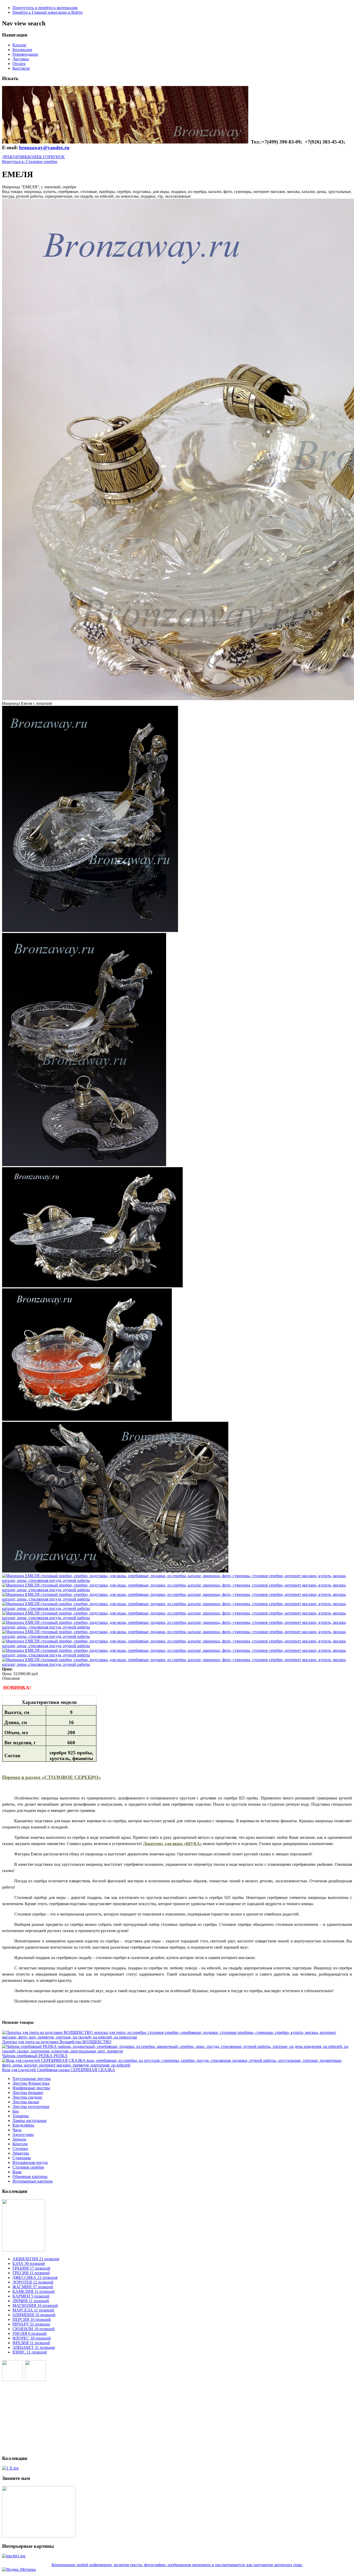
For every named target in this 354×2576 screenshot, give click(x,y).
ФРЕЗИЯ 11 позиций (31, 2343)
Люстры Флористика (31, 2083)
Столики (20, 2148)
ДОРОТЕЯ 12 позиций (33, 2282)
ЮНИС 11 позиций (30, 2352)
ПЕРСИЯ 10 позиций (32, 2319)
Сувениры (22, 2158)
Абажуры (21, 2153)
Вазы (17, 2172)
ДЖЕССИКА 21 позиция (35, 2277)
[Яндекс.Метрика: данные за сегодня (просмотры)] (19, 2570)
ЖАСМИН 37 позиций (33, 2287)
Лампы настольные (30, 2121)
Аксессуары (23, 2134)
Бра (16, 2111)
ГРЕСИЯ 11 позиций (31, 2273)
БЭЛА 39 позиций (29, 2263)
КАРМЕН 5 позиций (31, 2296)
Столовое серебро (28, 2167)
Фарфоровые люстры (31, 2088)
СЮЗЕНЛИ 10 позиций (34, 2329)
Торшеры (21, 2116)
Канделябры (23, 2125)
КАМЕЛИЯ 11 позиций (34, 2291)
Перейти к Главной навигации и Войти (48, 12)
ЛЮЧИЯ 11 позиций (31, 2301)
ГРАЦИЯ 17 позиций (31, 2268)
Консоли (20, 2144)
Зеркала (19, 2139)
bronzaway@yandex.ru (44, 148)
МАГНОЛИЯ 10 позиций (35, 2305)
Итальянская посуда (30, 2162)
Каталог (20, 45)
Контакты (21, 68)
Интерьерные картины (33, 2181)
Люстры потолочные (31, 2107)
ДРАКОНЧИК (15, 157)
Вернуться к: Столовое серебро (30, 162)
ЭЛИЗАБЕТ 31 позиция (34, 2347)
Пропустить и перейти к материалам (45, 8)
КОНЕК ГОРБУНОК (46, 157)
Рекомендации (25, 54)
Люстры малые (26, 2102)
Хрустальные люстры (32, 2079)
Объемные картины (30, 2176)
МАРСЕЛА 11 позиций (33, 2310)
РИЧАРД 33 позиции (31, 2324)
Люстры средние (27, 2097)
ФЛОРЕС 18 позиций (32, 2338)
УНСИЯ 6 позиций (30, 2333)
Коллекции (22, 50)
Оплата (19, 64)
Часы (17, 2130)
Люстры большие (28, 2093)
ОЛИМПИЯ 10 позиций (34, 2315)
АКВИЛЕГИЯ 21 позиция (36, 2259)
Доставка (21, 59)
